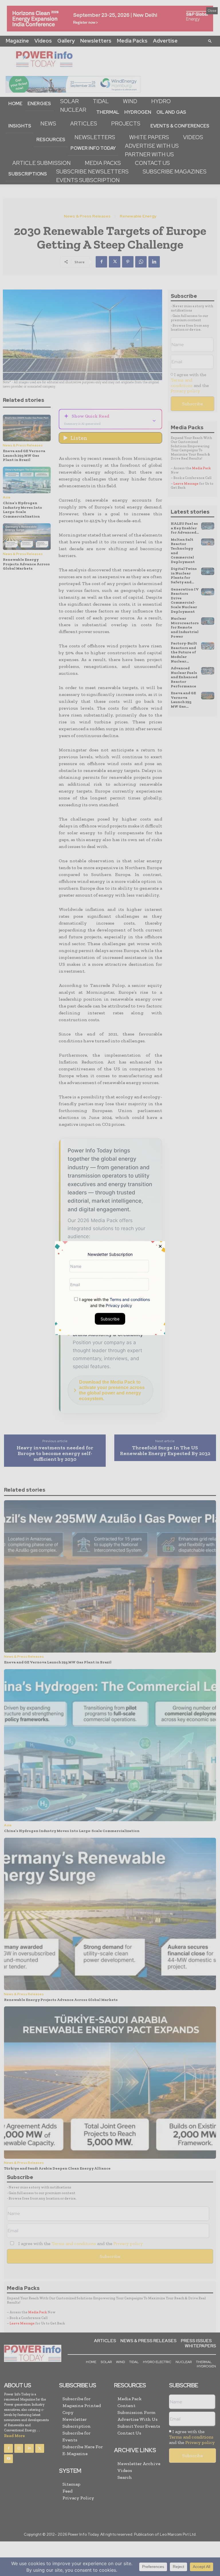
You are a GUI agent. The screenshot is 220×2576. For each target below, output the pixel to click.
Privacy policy (119, 1305)
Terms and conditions (130, 1299)
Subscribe (110, 1319)
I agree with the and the (114, 1302)
